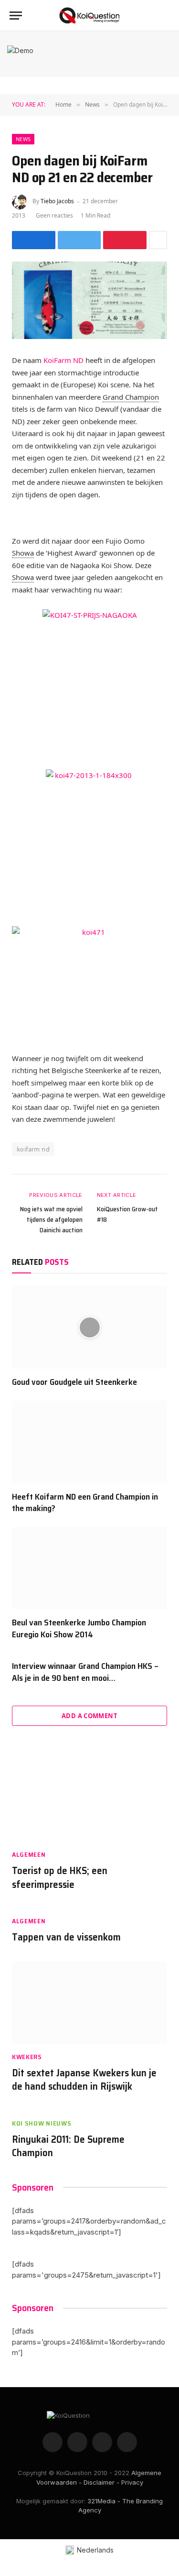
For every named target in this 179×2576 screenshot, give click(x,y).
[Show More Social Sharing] (158, 240)
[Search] (168, 16)
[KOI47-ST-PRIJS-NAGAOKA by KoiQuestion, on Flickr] (89, 683)
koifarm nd (33, 1149)
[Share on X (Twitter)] (79, 240)
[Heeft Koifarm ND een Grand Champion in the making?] (89, 1442)
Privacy (132, 2482)
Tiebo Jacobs (57, 201)
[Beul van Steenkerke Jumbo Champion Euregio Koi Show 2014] (89, 1568)
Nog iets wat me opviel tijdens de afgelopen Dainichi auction (51, 1219)
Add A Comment (89, 1716)
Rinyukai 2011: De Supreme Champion (68, 2146)
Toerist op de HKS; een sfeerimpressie (60, 1877)
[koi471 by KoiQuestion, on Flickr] (89, 982)
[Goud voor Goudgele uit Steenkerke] (89, 1327)
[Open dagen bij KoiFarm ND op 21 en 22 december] (89, 301)
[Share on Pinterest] (125, 240)
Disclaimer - (101, 2482)
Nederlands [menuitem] (95, 2550)
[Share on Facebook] (34, 240)
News (23, 139)
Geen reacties (54, 215)
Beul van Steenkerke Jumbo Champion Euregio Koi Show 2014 (79, 1628)
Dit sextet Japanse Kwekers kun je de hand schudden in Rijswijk (84, 2080)
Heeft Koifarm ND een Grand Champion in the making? (85, 1502)
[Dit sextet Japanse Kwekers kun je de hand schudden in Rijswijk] (89, 2003)
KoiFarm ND (64, 360)
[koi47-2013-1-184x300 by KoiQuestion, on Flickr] (89, 841)
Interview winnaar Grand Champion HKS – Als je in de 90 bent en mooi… (85, 1672)
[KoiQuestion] (89, 16)
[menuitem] (89, 2550)
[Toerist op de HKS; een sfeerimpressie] (89, 1801)
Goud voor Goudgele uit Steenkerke (74, 1382)
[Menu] (16, 16)
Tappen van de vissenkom (66, 1937)
